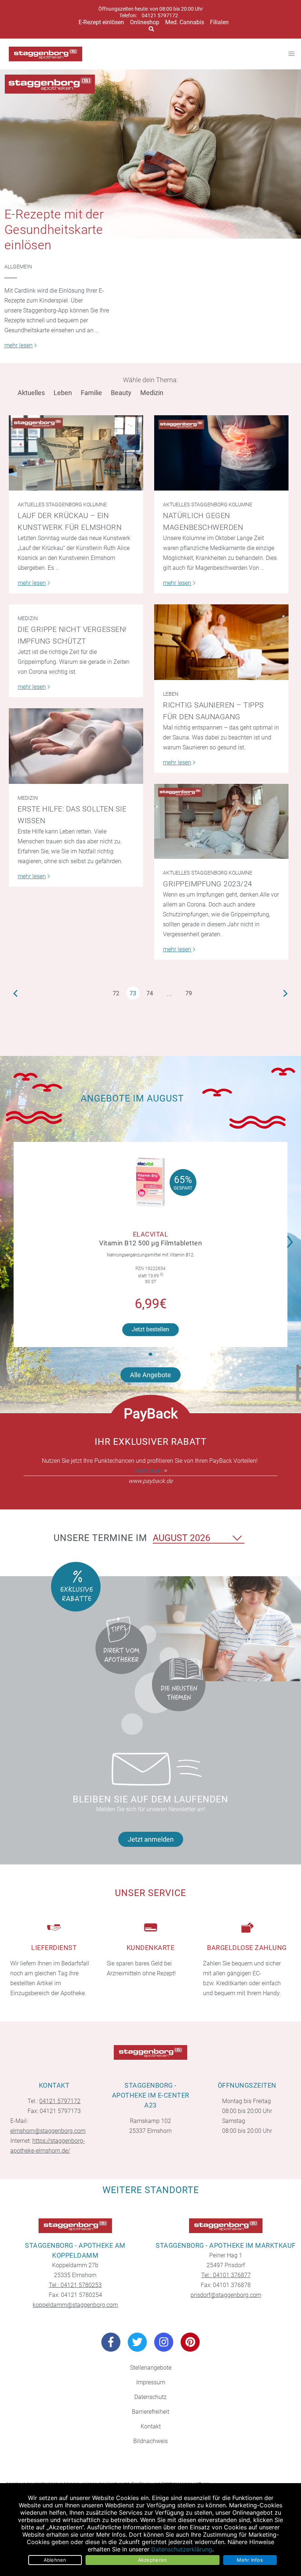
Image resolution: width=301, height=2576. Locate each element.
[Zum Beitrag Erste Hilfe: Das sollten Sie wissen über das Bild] (76, 746)
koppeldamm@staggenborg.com (75, 2305)
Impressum (151, 2382)
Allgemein (18, 267)
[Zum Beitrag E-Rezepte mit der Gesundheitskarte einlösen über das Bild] (150, 154)
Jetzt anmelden (151, 1839)
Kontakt (151, 2426)
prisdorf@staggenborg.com (226, 2295)
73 (133, 993)
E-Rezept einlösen (101, 22)
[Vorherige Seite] (15, 993)
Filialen (219, 22)
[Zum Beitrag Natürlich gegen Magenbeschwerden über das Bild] (221, 453)
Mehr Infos (250, 2560)
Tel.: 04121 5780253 (75, 2285)
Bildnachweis (150, 2441)
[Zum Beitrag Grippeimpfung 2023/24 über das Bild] (221, 822)
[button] (292, 1237)
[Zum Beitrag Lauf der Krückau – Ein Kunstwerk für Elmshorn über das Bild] (76, 453)
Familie (91, 393)
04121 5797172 (160, 16)
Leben (63, 393)
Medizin (152, 393)
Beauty (121, 393)
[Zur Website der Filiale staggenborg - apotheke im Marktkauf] (226, 2226)
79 (189, 993)
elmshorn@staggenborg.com (48, 2131)
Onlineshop (145, 22)
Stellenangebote (151, 2368)
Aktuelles (31, 393)
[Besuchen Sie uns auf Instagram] (164, 2342)
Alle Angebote (150, 1375)
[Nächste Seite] (286, 993)
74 (150, 993)
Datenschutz (150, 2397)
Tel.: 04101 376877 (226, 2275)
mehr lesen (148, 1471)
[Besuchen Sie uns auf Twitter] (137, 2342)
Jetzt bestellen (150, 1329)
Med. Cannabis (185, 22)
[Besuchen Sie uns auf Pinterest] (190, 2342)
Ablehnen (55, 2560)
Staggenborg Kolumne (76, 504)
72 (116, 993)
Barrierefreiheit (150, 2412)
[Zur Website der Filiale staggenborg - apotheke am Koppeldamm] (75, 2226)
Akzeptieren (153, 2560)
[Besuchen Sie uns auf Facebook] (111, 2342)
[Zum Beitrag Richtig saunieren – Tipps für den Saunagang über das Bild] (221, 642)
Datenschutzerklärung (182, 2549)
